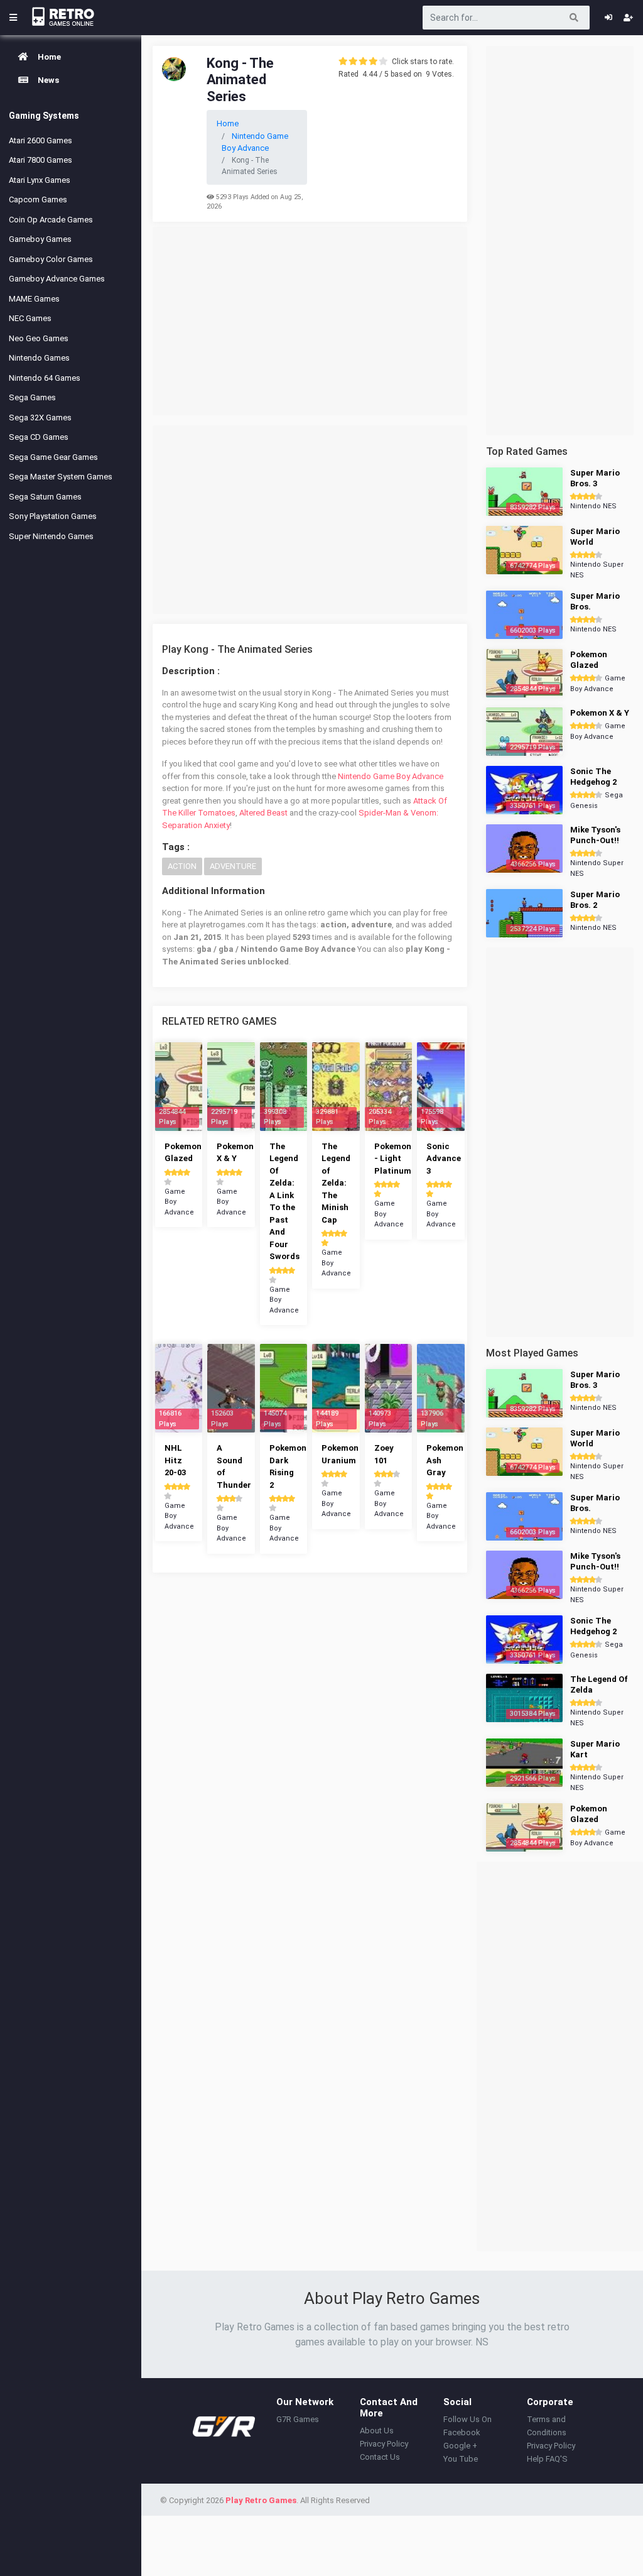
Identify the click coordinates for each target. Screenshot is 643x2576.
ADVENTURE (233, 866)
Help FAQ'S (547, 2459)
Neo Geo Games (39, 338)
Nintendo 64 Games (45, 378)
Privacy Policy (384, 2444)
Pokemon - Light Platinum (393, 1159)
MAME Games (34, 299)
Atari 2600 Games (41, 140)
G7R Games (298, 2419)
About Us (377, 2431)
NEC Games (30, 318)
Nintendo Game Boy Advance (391, 776)
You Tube (461, 2459)
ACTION (182, 866)
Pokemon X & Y (600, 713)
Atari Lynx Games (40, 180)
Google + (460, 2446)
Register (628, 18)
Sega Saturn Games (45, 497)
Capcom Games (38, 199)
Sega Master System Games (61, 477)
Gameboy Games (40, 239)
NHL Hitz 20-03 (175, 1460)
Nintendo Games (39, 358)
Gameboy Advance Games (57, 279)
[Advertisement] (310, 321)
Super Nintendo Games (51, 536)
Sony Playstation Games (53, 516)
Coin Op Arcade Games (51, 220)
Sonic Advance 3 (444, 1159)
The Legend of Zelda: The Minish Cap (336, 1183)
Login (608, 18)
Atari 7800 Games (41, 160)
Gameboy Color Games (51, 259)
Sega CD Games (39, 437)
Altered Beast (263, 813)
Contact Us (380, 2457)
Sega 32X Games (40, 418)
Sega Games (32, 397)
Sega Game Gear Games (53, 457)
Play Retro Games (261, 2500)
